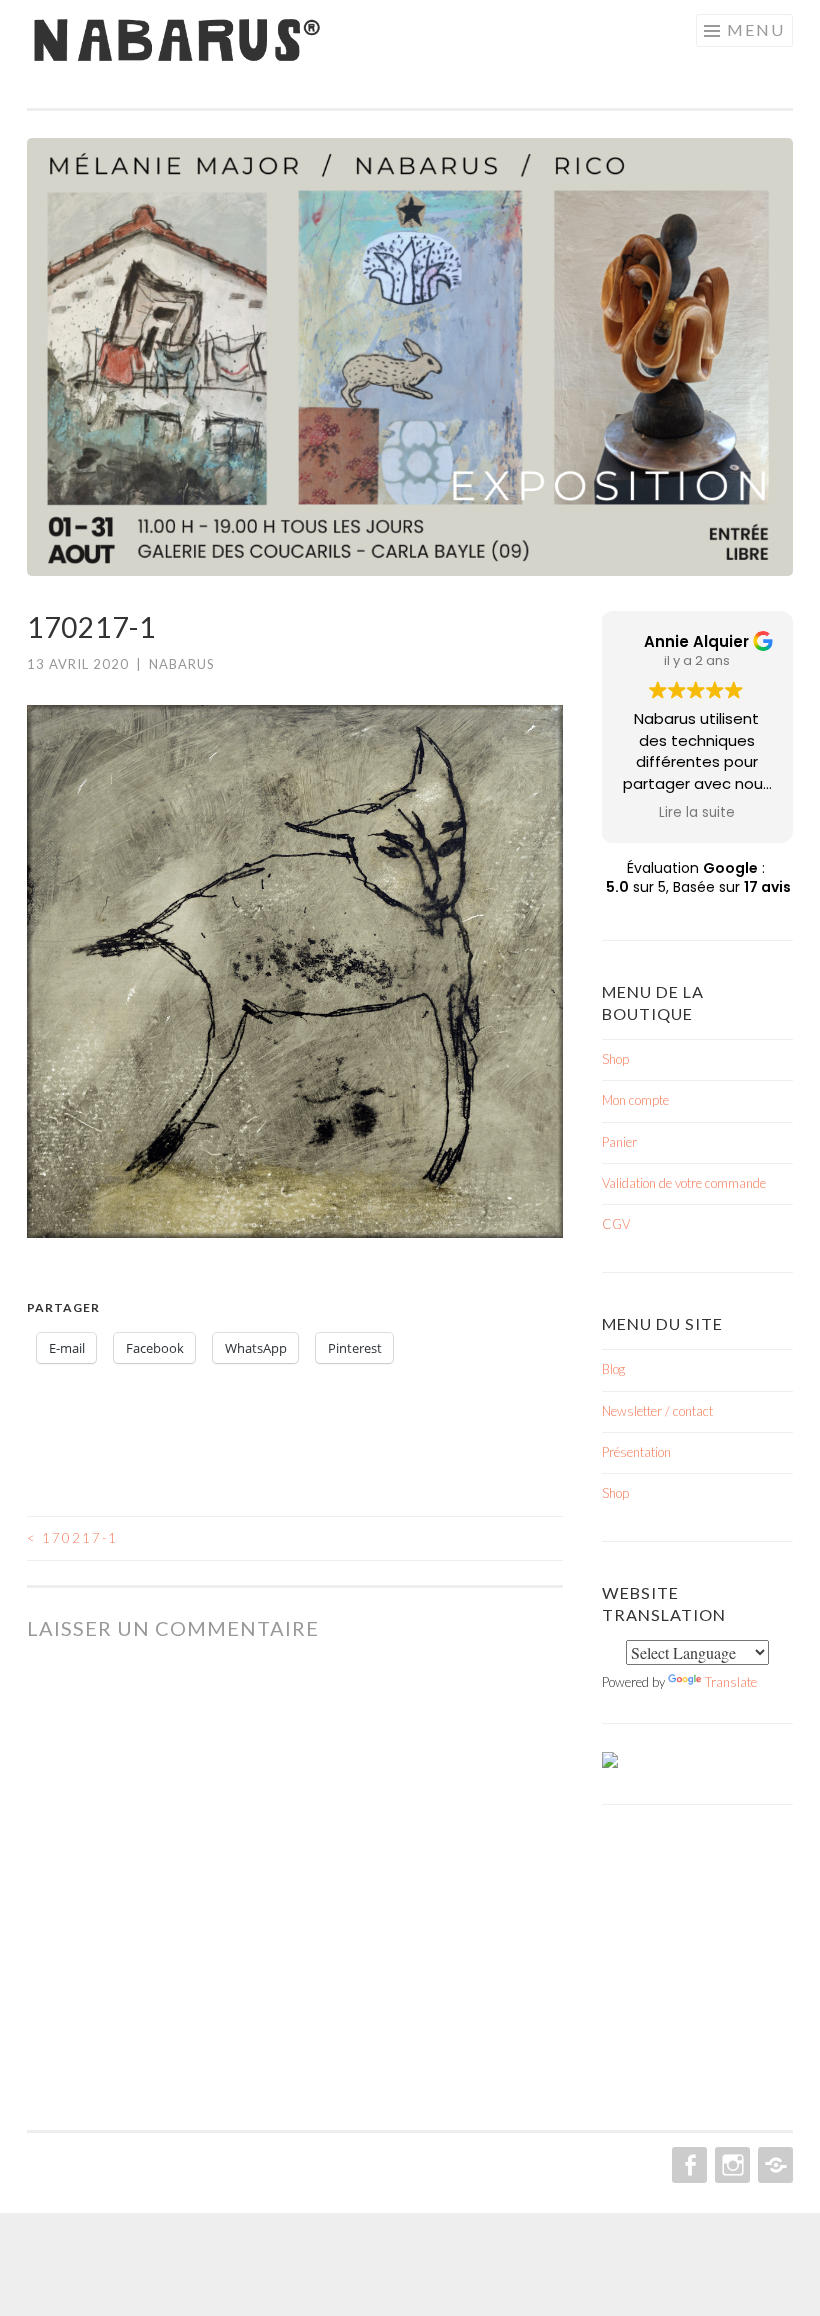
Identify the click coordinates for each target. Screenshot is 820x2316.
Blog (613, 1369)
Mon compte (635, 1100)
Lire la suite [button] (697, 813)
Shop (615, 1059)
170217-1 (72, 1538)
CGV (616, 1224)
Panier (619, 1142)
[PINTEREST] (773, 2165)
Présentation (636, 1452)
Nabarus (182, 664)
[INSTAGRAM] (730, 2165)
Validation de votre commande (684, 1183)
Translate (731, 1682)
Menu (756, 29)
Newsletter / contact (657, 1411)
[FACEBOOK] (687, 2165)
